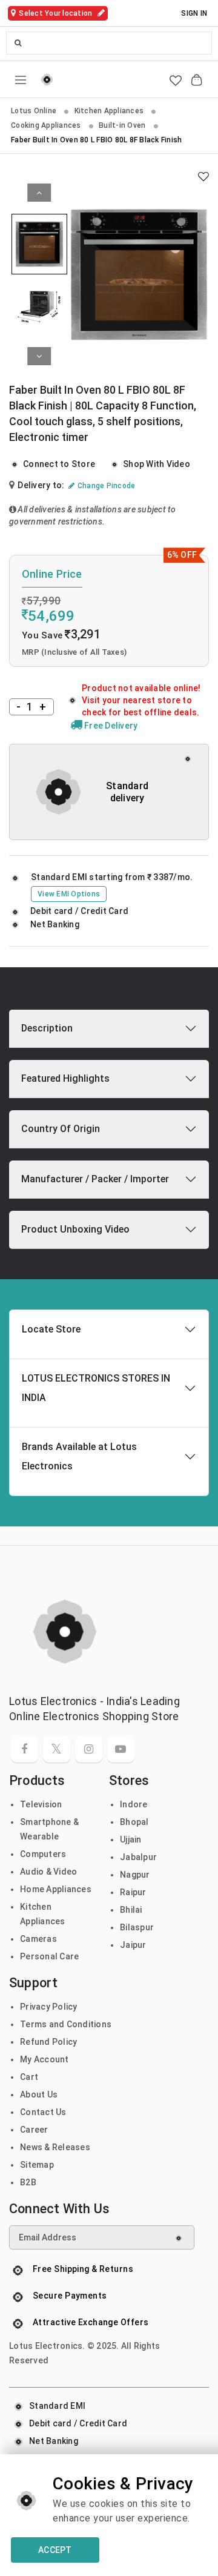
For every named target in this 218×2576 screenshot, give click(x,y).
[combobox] (109, 43)
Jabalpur (138, 1857)
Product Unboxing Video (75, 1229)
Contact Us (43, 2112)
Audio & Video (48, 1872)
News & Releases (55, 2147)
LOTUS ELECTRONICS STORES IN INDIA (96, 1388)
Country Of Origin (61, 1129)
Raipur (133, 1892)
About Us (39, 2094)
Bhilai (131, 1910)
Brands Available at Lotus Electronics (79, 1456)
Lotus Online (35, 111)
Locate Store (51, 1329)
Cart (29, 2077)
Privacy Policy (49, 2007)
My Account (45, 2059)
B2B (28, 2182)
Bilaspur (137, 1927)
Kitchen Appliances (110, 111)
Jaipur (133, 1945)
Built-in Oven (123, 125)
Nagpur (135, 1875)
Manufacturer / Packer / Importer (95, 1179)
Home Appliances (56, 1889)
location (56, 13)
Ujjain (131, 1839)
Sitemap (37, 2165)
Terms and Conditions (66, 2024)
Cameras (38, 1939)
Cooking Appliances (47, 125)
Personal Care (49, 1956)
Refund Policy (48, 2042)
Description (47, 1028)
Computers (43, 1854)
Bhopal (134, 1822)
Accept (55, 2550)
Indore (134, 1804)
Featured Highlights (65, 1078)
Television (41, 1804)
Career (34, 2130)
